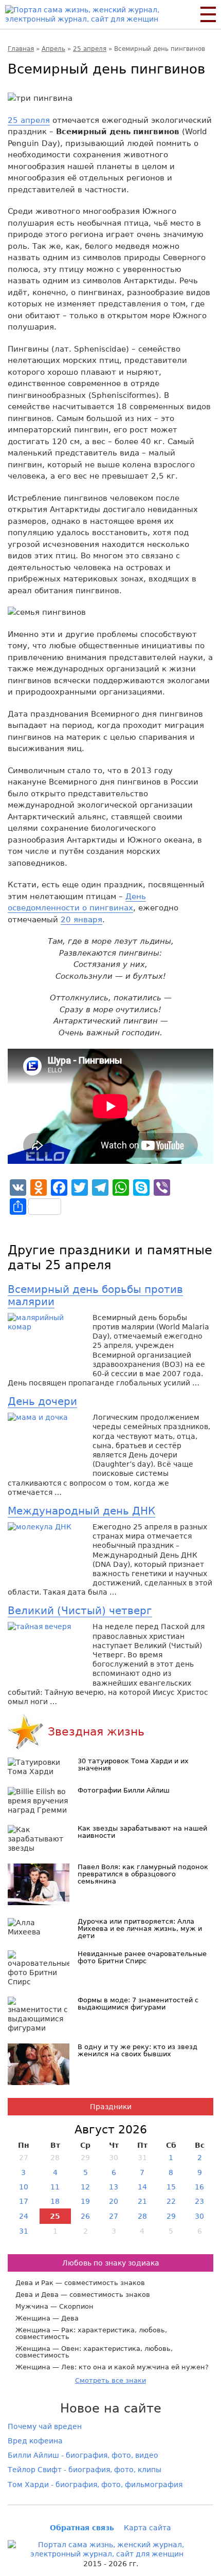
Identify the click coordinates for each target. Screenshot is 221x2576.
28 (142, 2216)
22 (171, 2201)
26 (85, 2216)
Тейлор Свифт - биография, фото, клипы (85, 2470)
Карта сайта (148, 2528)
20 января (81, 920)
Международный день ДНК (81, 1511)
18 (55, 2201)
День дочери (42, 1401)
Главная (21, 49)
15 (171, 2187)
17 (24, 2201)
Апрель (53, 49)
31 (24, 2231)
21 (142, 2201)
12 (85, 2187)
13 (114, 2187)
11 (55, 2187)
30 (199, 2216)
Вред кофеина (35, 2441)
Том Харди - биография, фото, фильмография (95, 2484)
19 (85, 2201)
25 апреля (90, 49)
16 (199, 2187)
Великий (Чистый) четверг (80, 1611)
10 (24, 2187)
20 (114, 2201)
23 (199, 2201)
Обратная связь (82, 2528)
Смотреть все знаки (110, 2380)
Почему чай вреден (45, 2426)
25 (55, 2216)
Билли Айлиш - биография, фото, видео (83, 2455)
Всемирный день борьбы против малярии (95, 1295)
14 (142, 2187)
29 (171, 2216)
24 (24, 2216)
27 (114, 2216)
